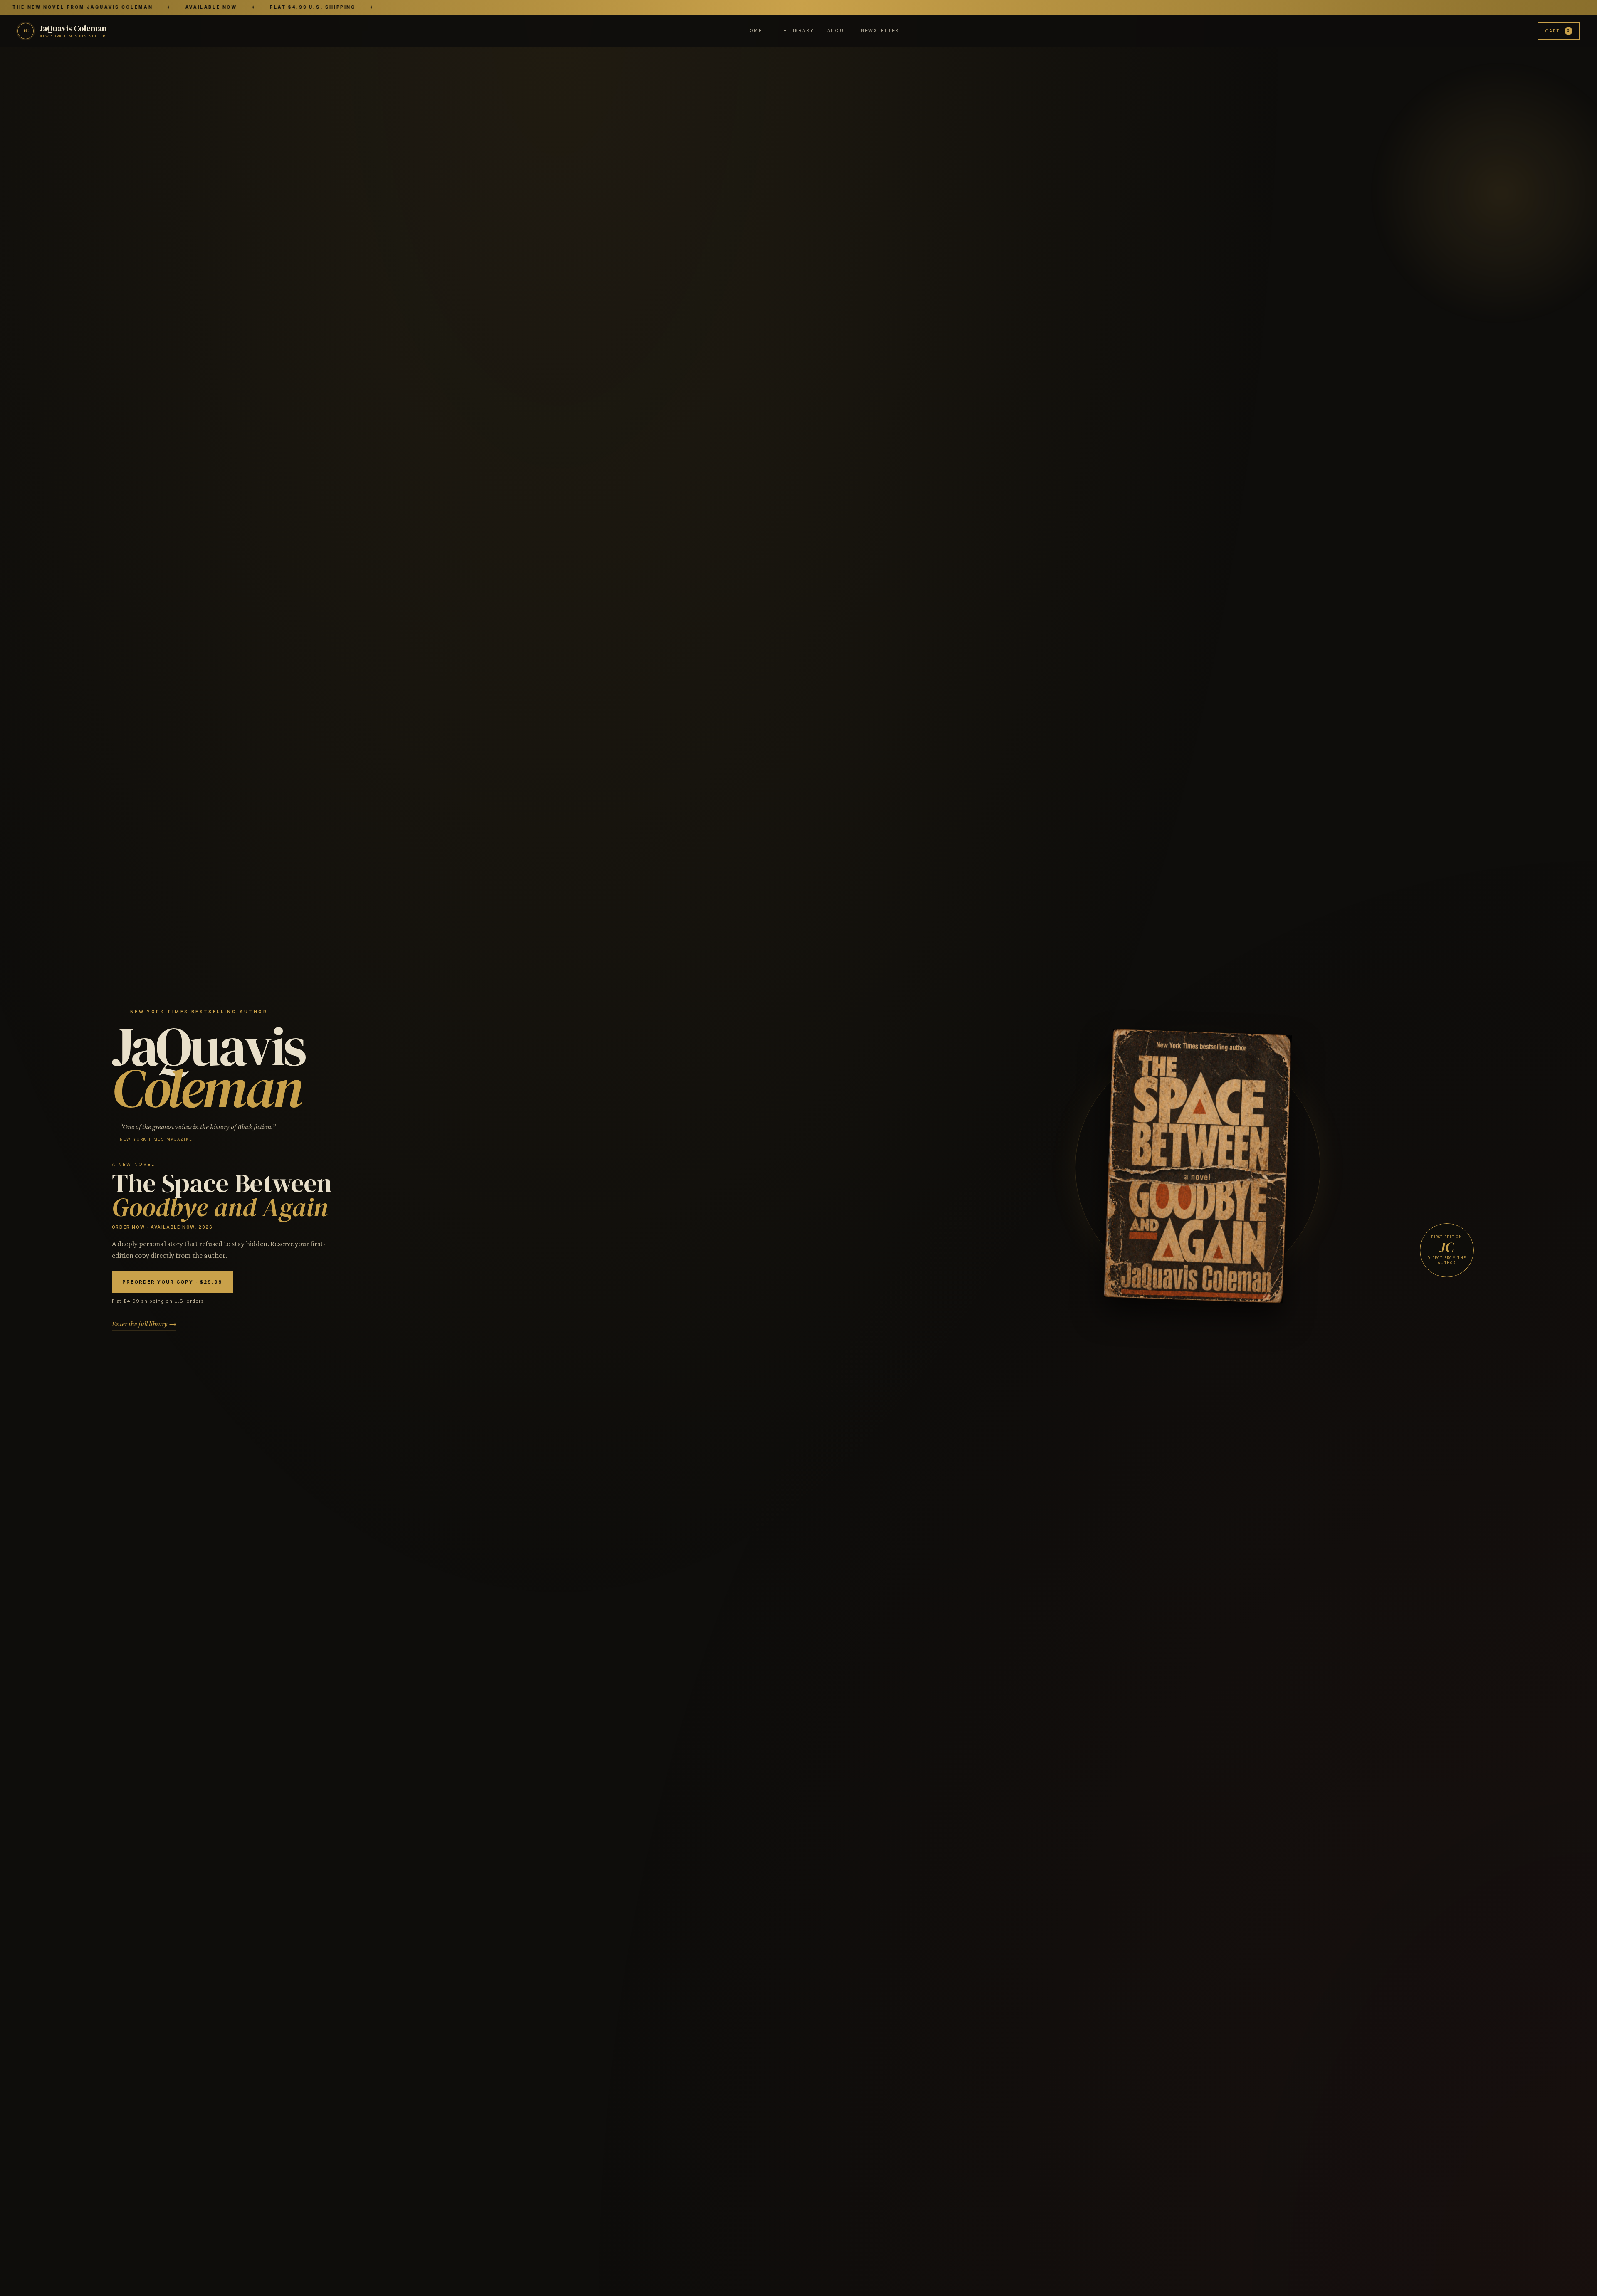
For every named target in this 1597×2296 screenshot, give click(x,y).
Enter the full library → (144, 1324)
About (837, 30)
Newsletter (880, 30)
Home (754, 30)
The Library (795, 30)
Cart (1558, 30)
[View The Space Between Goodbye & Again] (1198, 1168)
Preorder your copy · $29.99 (172, 1282)
